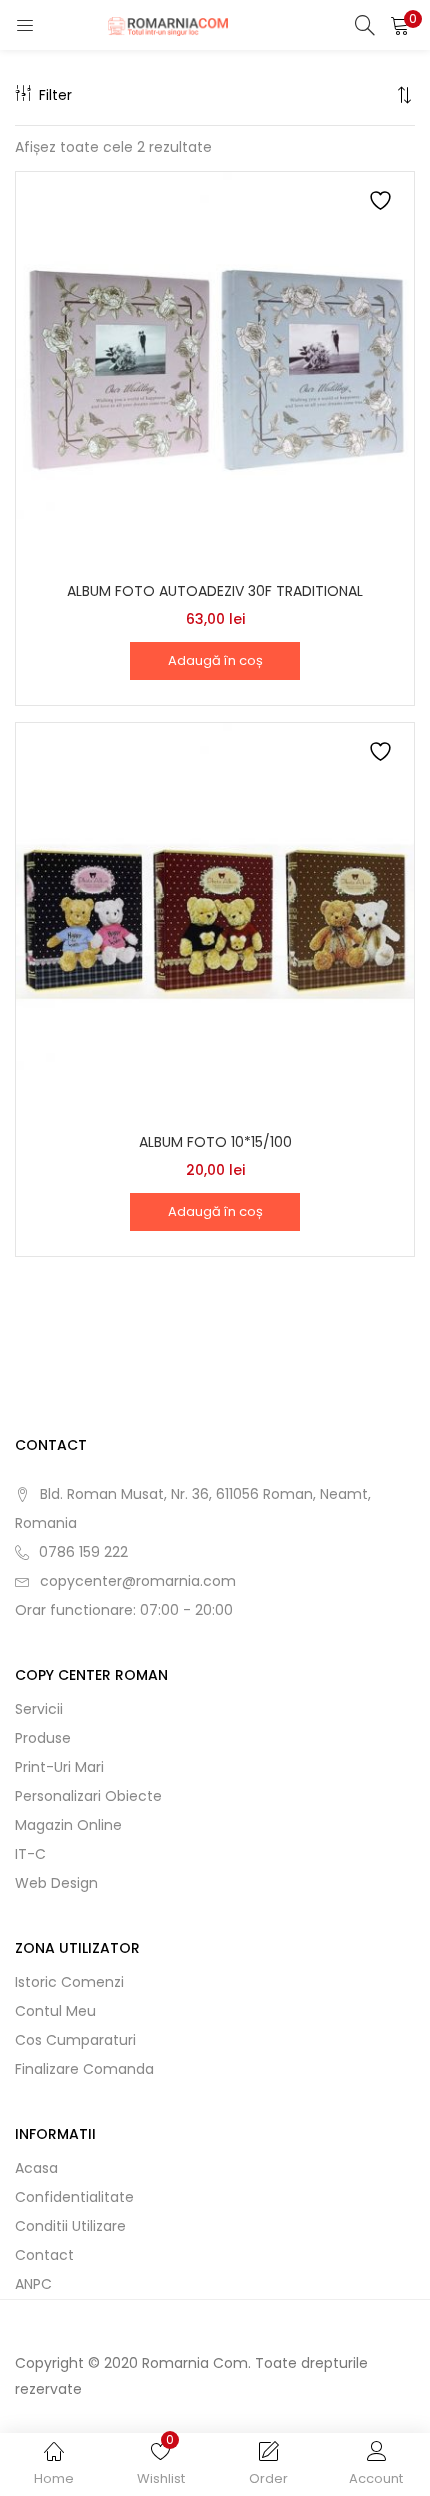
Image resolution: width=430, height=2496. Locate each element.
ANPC (33, 2284)
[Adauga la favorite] (382, 203)
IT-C (30, 1854)
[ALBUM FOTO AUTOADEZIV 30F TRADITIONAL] (215, 370)
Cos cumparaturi (75, 2040)
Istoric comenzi (69, 1982)
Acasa (36, 2168)
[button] (400, 25)
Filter (55, 95)
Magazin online (68, 1825)
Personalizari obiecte (88, 1796)
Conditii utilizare (70, 2226)
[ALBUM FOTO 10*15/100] (215, 921)
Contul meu (55, 2011)
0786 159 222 (83, 1552)
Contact (44, 2255)
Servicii (39, 1709)
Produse (43, 1738)
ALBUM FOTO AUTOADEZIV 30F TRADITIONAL (215, 591)
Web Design (56, 1883)
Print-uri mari (59, 1767)
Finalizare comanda (84, 2069)
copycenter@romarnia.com (138, 1581)
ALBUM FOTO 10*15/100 (215, 1142)
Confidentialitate (74, 2197)
